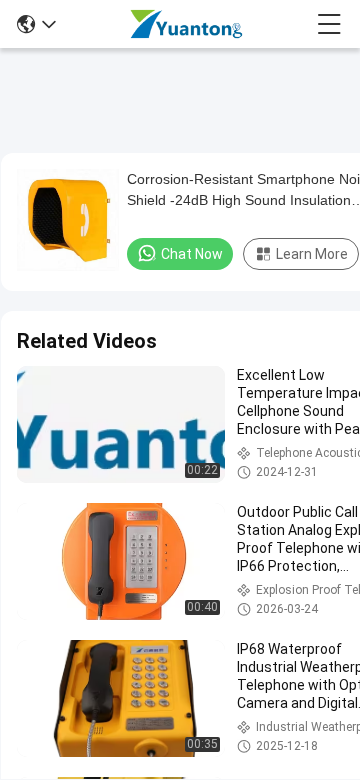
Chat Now (192, 254)
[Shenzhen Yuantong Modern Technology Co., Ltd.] (186, 24)
